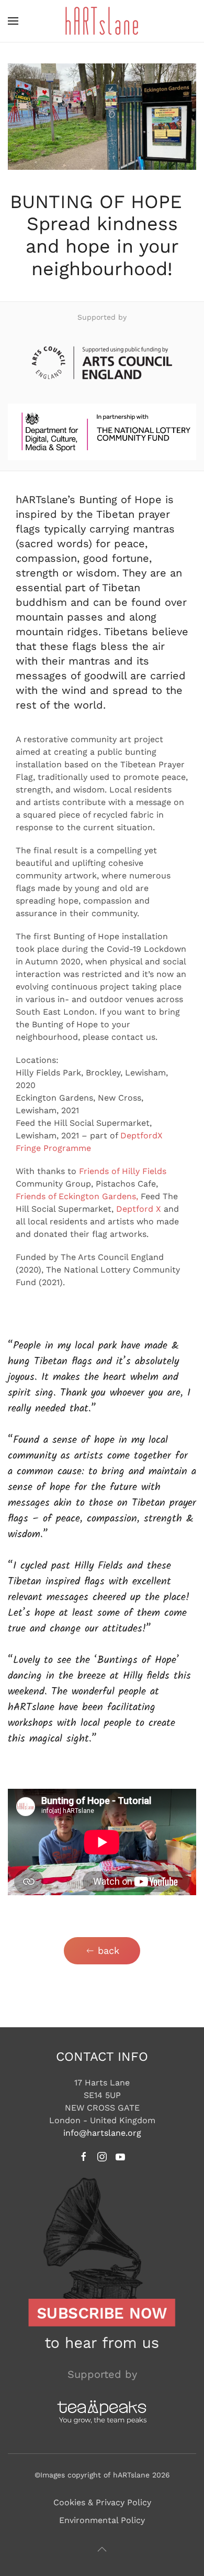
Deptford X (139, 1209)
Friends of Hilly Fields (123, 1171)
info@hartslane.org (102, 2133)
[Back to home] (102, 21)
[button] (13, 21)
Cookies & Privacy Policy (102, 2502)
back (109, 1950)
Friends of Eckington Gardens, (77, 1196)
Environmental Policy (102, 2520)
